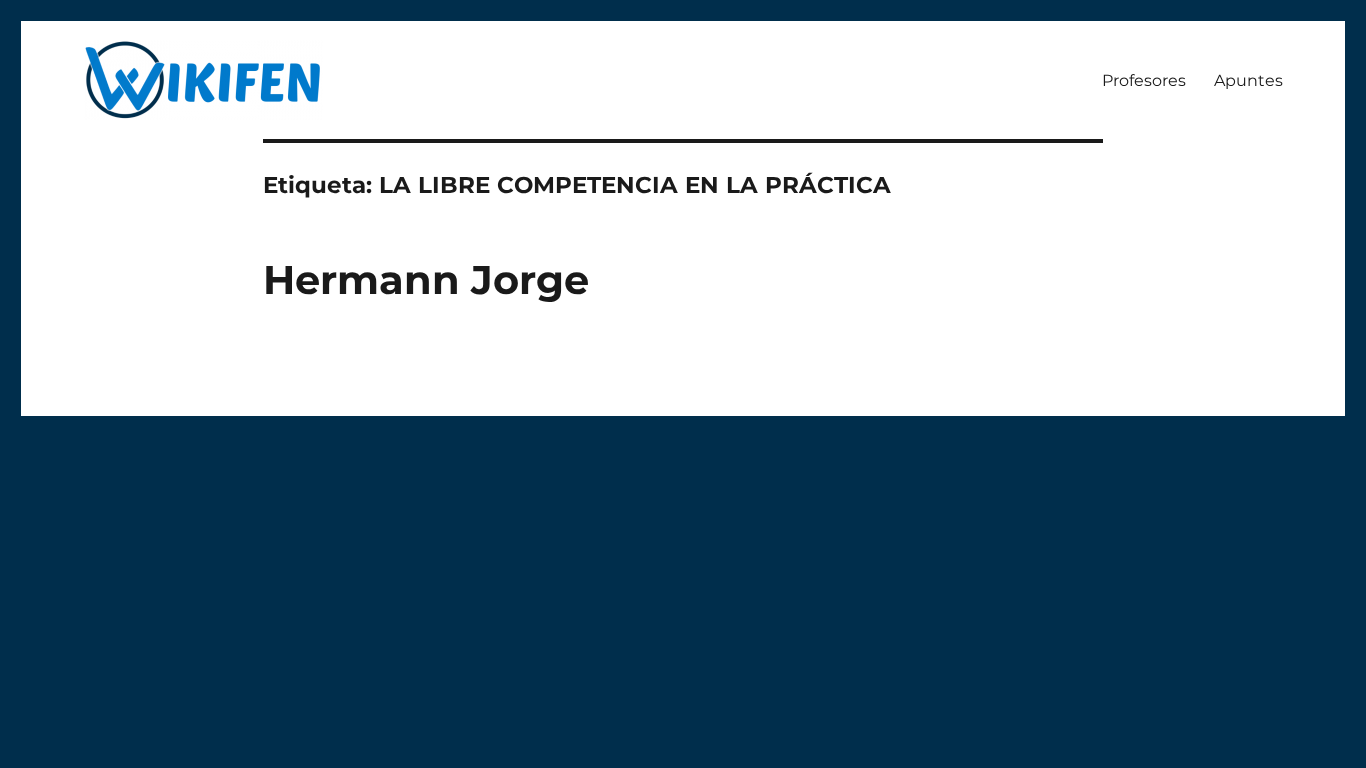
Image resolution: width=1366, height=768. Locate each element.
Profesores (1144, 80)
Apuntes (1248, 80)
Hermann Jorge (426, 279)
